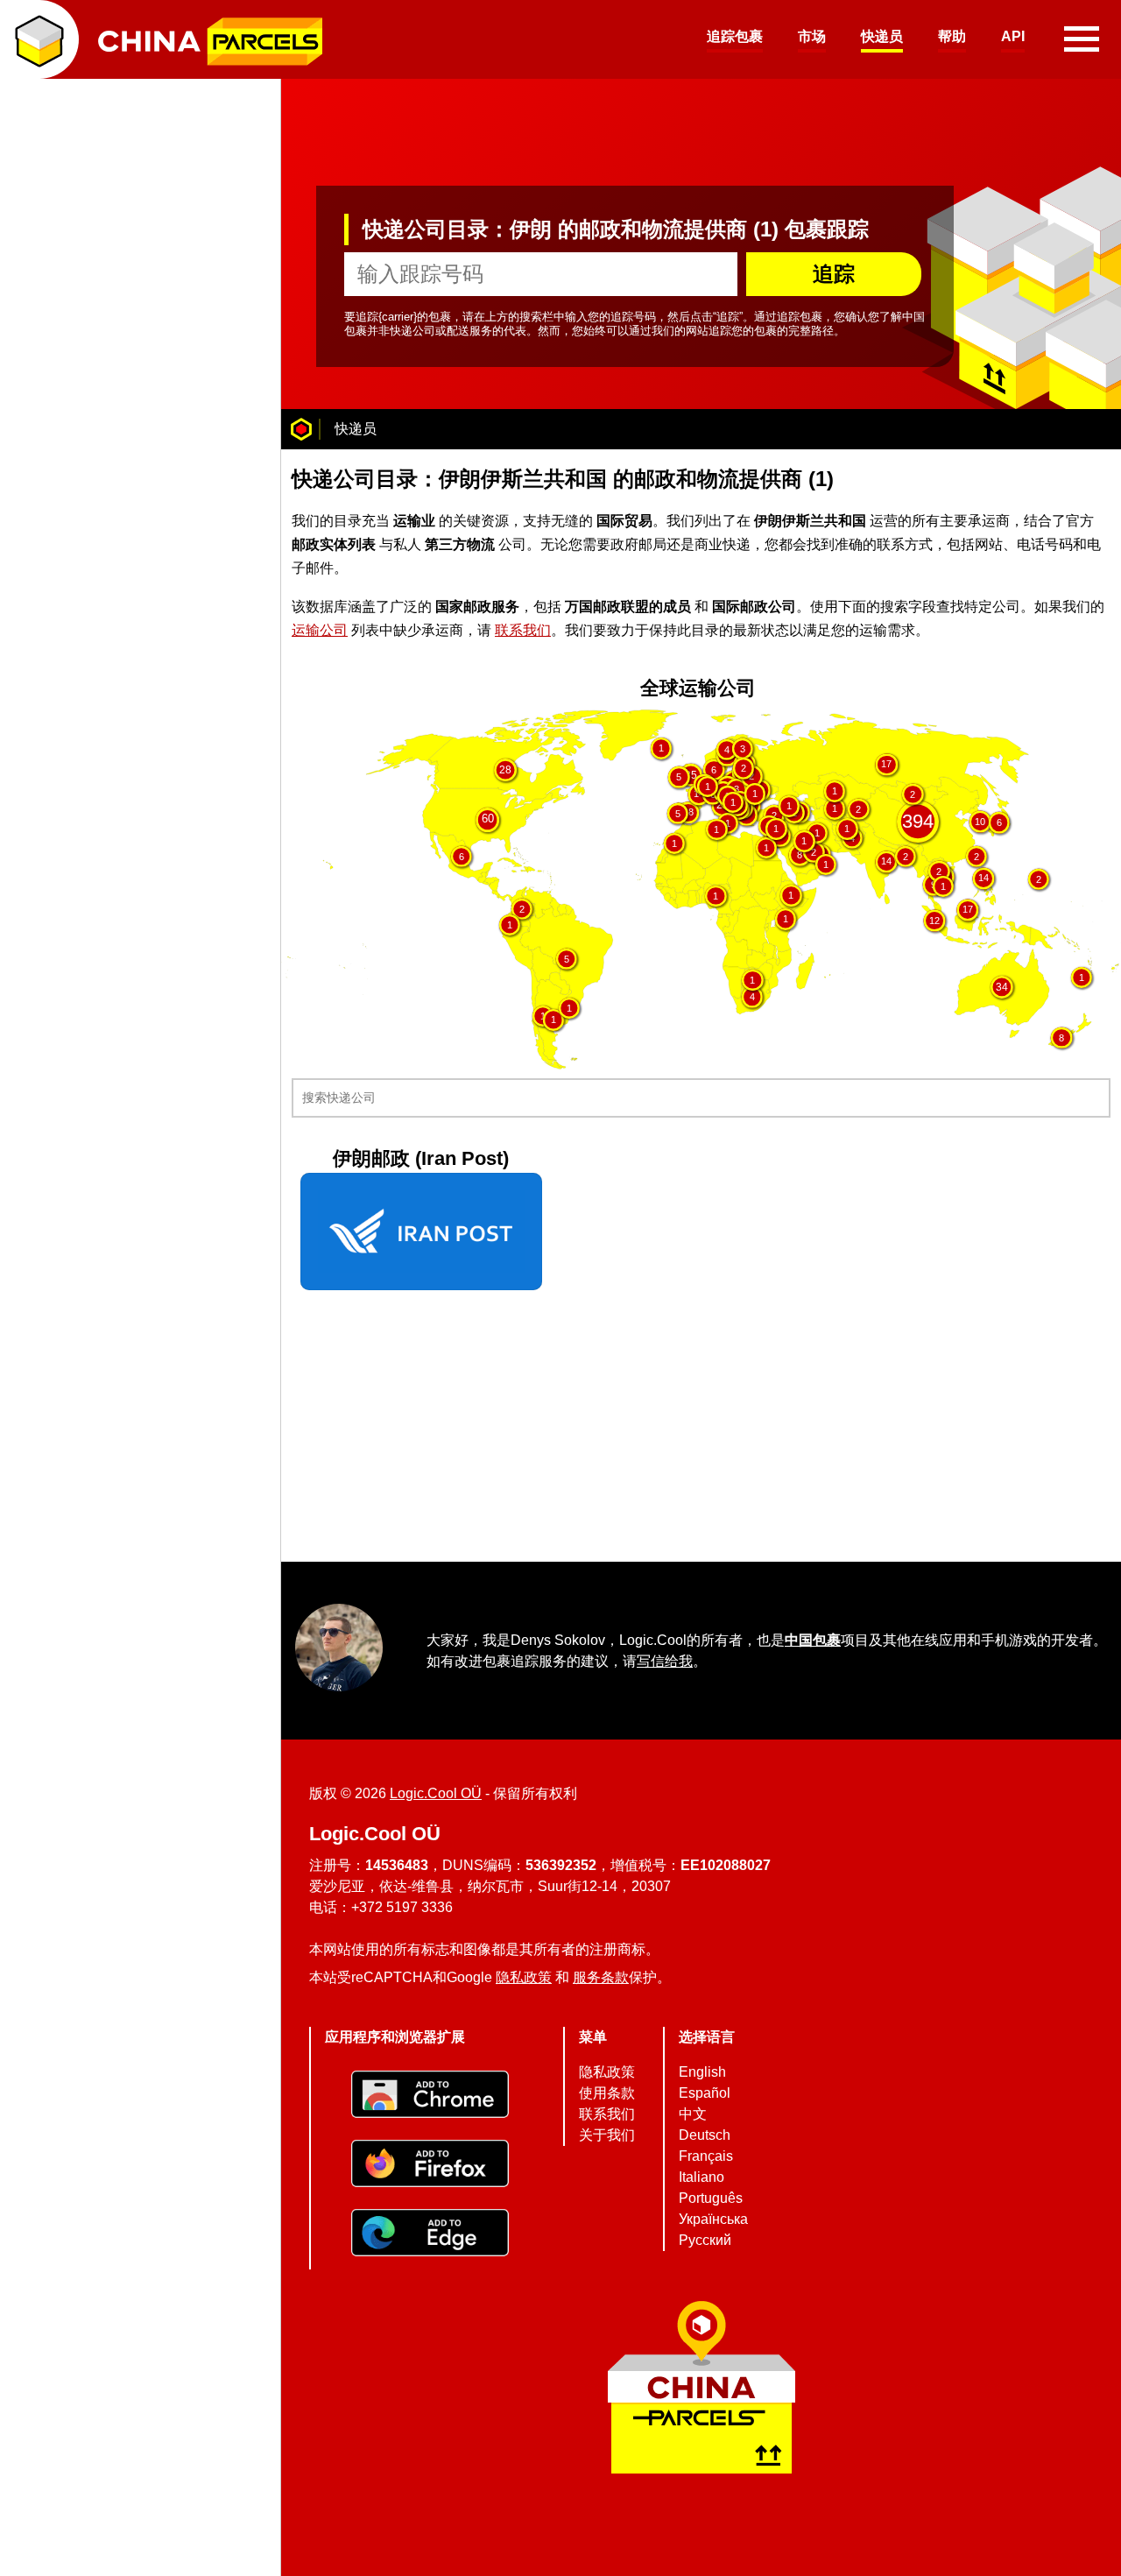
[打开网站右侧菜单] (1082, 39)
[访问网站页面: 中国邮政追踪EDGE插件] (430, 2235)
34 (1002, 987)
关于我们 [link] (607, 2135)
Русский (705, 2240)
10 (980, 821)
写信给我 (665, 1660)
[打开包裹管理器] (39, 39)
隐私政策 (524, 1977)
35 (691, 774)
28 (505, 769)
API (1013, 36)
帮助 (952, 36)
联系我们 (523, 629)
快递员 (882, 36)
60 (488, 819)
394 (918, 820)
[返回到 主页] (301, 429)
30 (293, 721)
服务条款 (601, 1977)
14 (886, 861)
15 (337, 721)
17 (886, 764)
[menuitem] (735, 39)
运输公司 (320, 629)
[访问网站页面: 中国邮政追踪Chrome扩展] (430, 2096)
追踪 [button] (834, 274)
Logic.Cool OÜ (436, 1793)
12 (934, 920)
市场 (812, 36)
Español (705, 2093)
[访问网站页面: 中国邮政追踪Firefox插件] (430, 2166)
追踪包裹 (735, 36)
